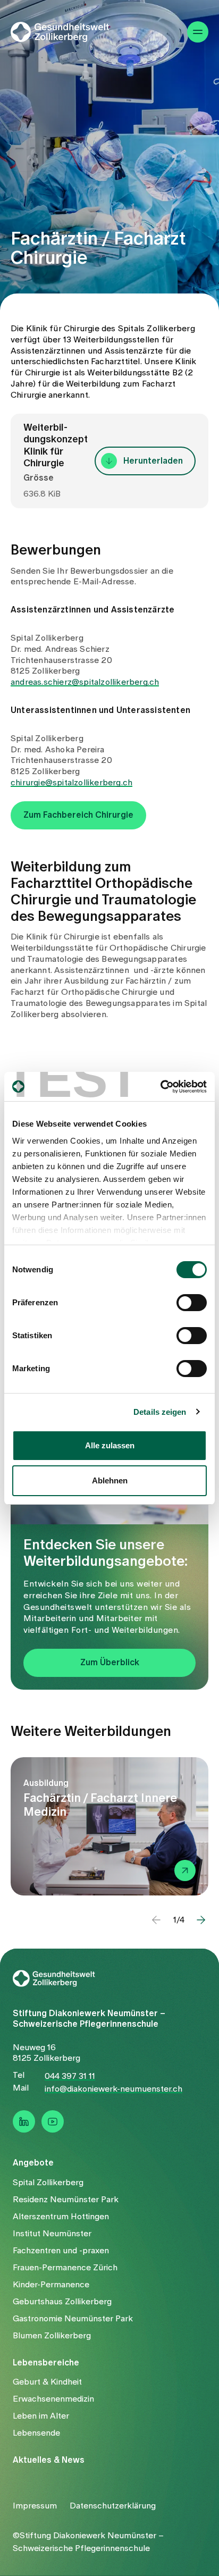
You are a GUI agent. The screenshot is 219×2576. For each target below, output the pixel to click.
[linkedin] (24, 2121)
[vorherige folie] (156, 1920)
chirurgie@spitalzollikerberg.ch (71, 783)
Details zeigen (160, 1412)
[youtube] (53, 2121)
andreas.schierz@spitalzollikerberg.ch (85, 682)
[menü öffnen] (198, 32)
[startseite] (67, 32)
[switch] (192, 1303)
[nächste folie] (201, 1920)
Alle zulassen (110, 1445)
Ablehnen (110, 1480)
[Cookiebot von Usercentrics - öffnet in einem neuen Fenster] (160, 1087)
